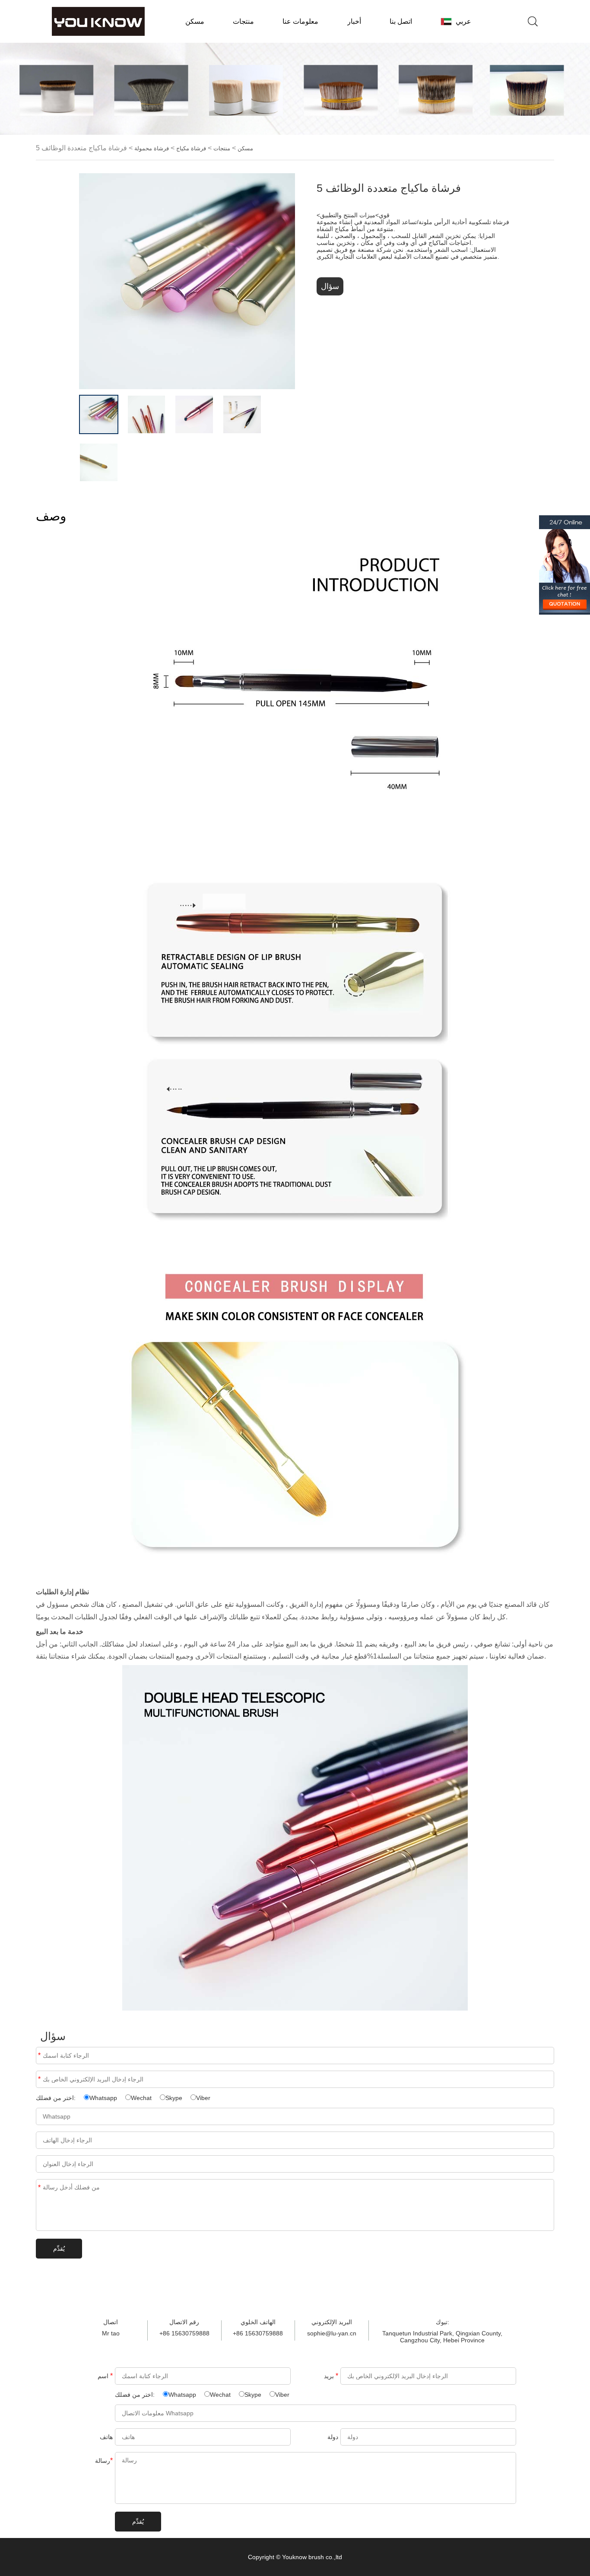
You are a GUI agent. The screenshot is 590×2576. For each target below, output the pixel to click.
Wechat (141, 2098)
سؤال (330, 286)
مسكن (195, 21)
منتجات (243, 21)
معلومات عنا (300, 21)
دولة (333, 2437)
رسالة (39, 2187)
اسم (39, 2055)
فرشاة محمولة (152, 149)
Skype (174, 2098)
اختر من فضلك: (57, 2098)
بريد (39, 2079)
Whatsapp (103, 2098)
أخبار (354, 21)
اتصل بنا (401, 21)
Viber (203, 2098)
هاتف (106, 2437)
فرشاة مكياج (191, 149)
